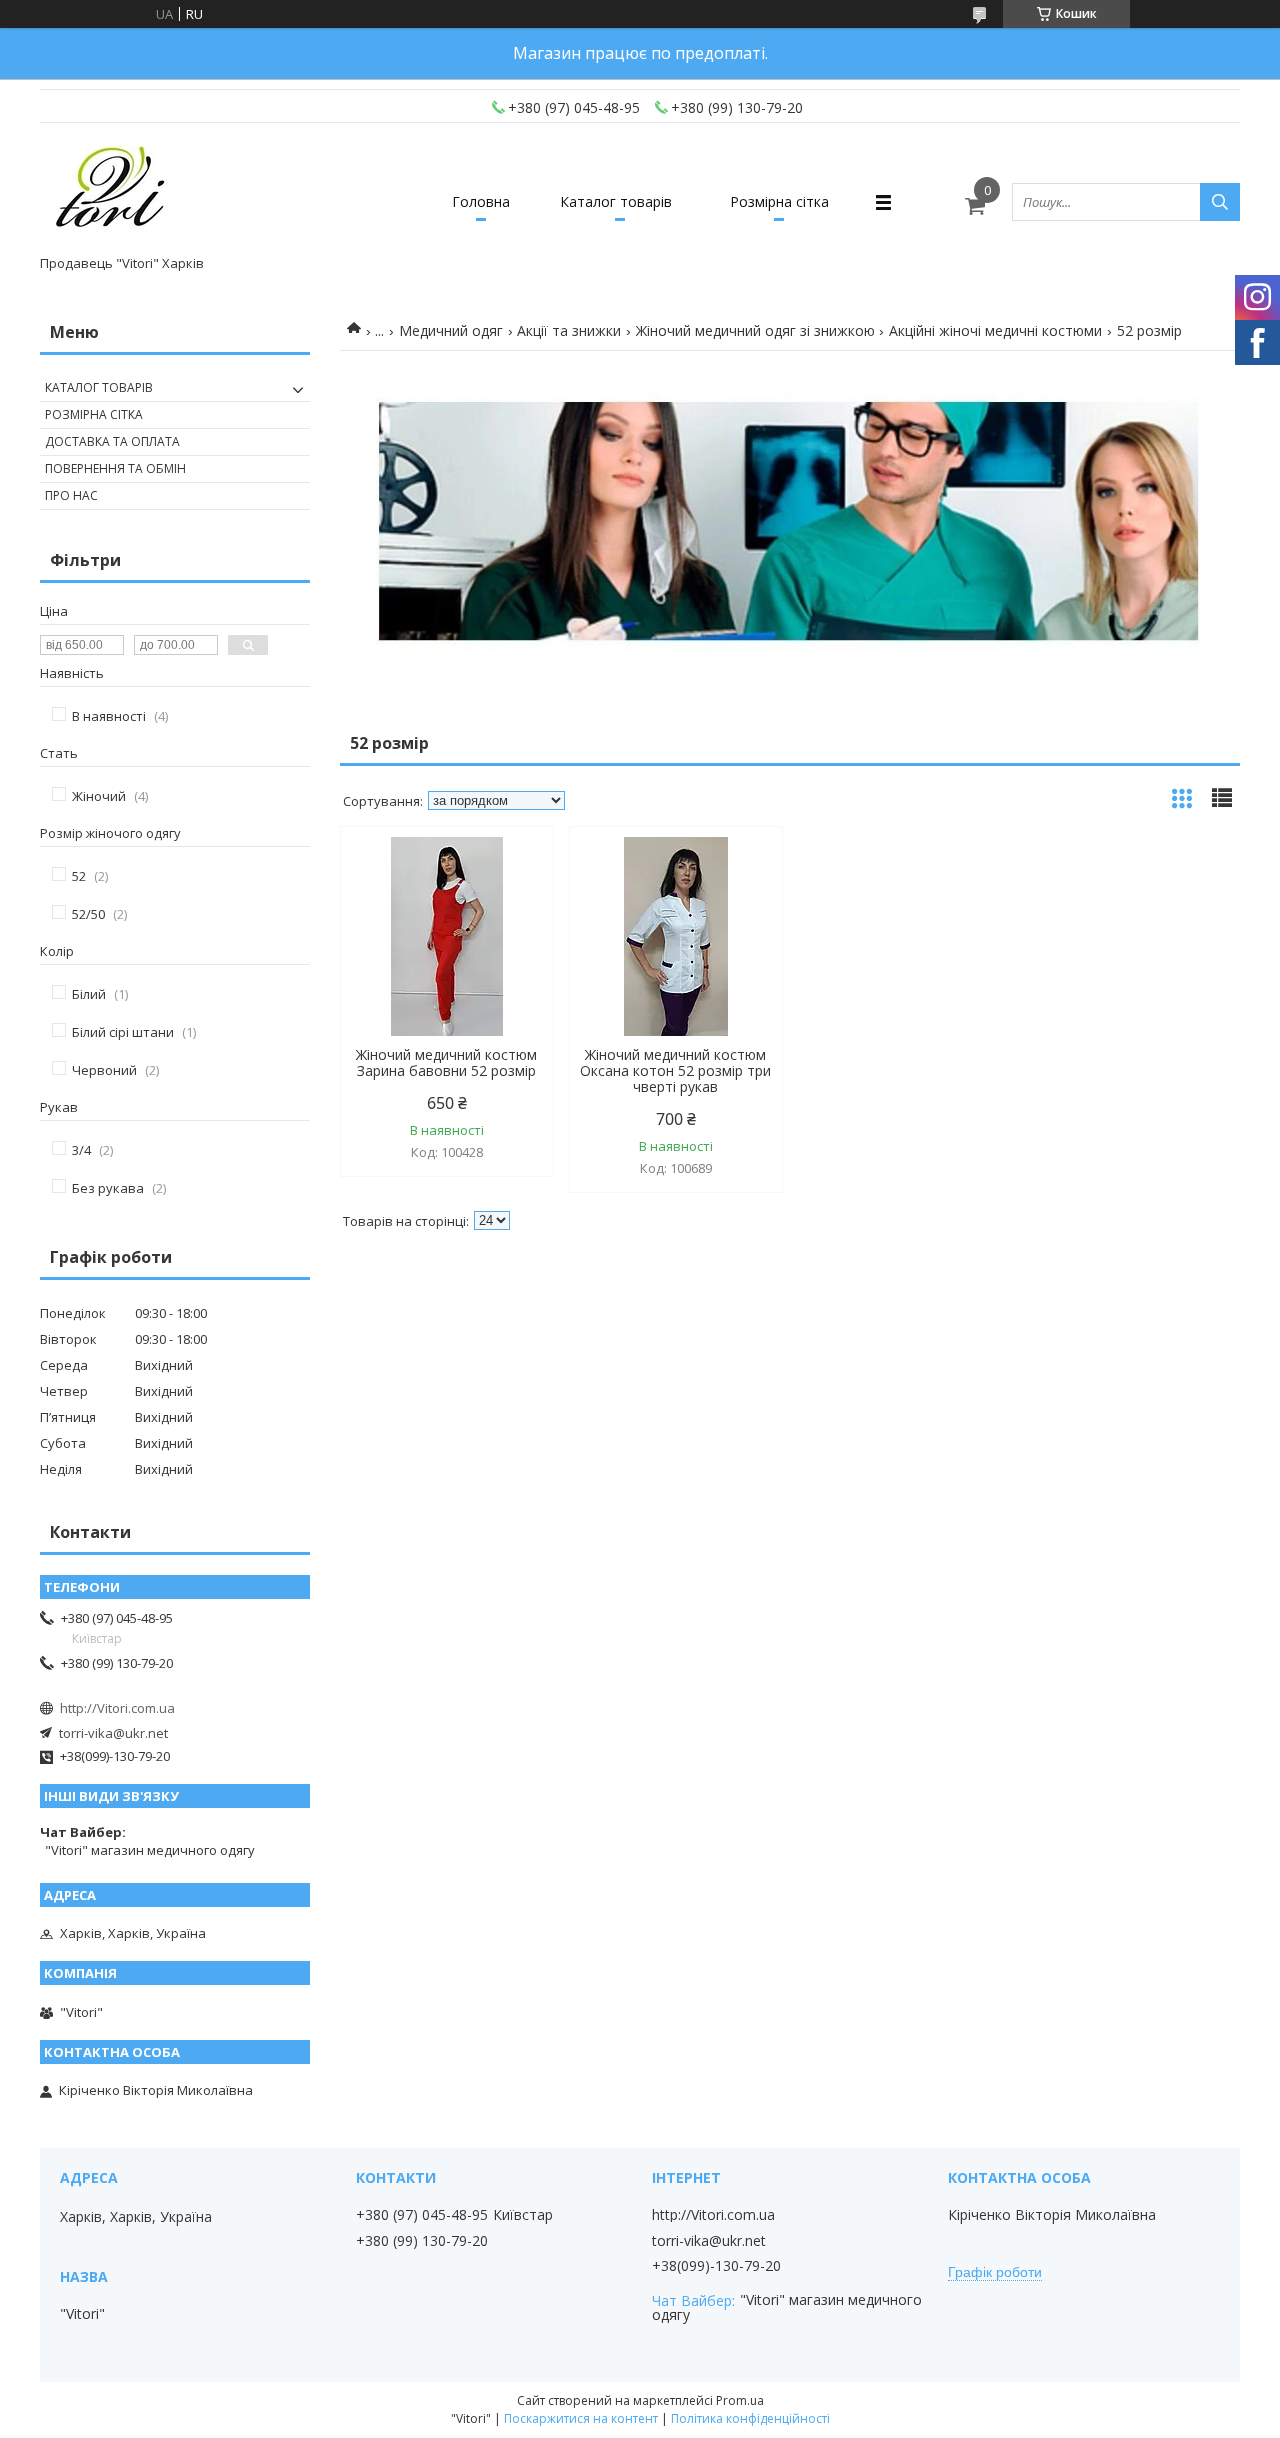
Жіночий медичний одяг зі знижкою (755, 330)
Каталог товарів (616, 201)
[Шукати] (1220, 202)
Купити (516, 877)
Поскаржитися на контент (581, 2418)
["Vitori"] (112, 193)
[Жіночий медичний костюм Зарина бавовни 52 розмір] (447, 937)
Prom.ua (740, 2400)
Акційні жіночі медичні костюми (995, 330)
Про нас (71, 495)
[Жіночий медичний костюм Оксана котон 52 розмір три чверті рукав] (676, 937)
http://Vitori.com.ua (117, 1708)
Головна (481, 201)
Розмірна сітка (779, 201)
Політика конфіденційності (750, 2418)
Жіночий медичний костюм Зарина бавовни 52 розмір (446, 1063)
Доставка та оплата (112, 441)
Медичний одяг (451, 330)
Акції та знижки (569, 330)
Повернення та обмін (115, 468)
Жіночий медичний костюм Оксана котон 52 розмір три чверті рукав (675, 1071)
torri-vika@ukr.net (113, 1733)
